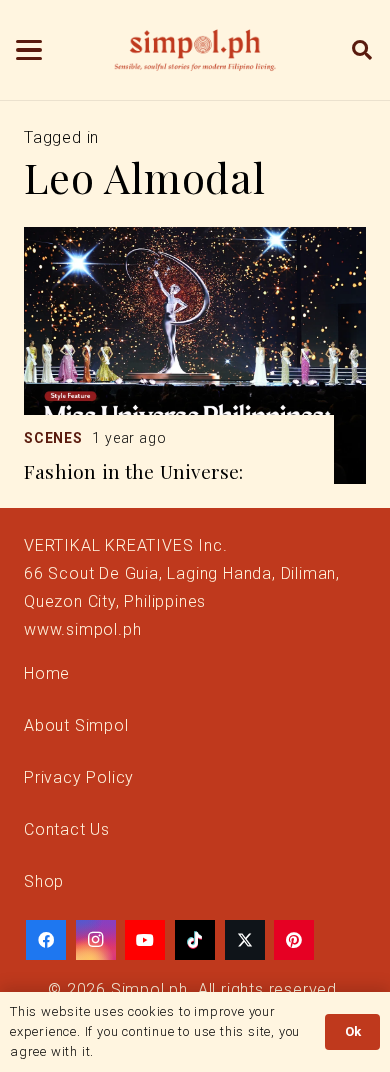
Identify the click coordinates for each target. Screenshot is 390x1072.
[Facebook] (46, 940)
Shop (44, 881)
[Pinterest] (294, 940)
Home (47, 673)
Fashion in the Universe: (134, 471)
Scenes (53, 438)
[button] (29, 50)
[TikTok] (195, 940)
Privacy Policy (79, 777)
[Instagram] (96, 940)
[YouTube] (145, 940)
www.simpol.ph (82, 629)
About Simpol (76, 725)
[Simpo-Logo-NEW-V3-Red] (195, 50)
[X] (245, 940)
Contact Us (67, 829)
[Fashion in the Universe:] (195, 355)
